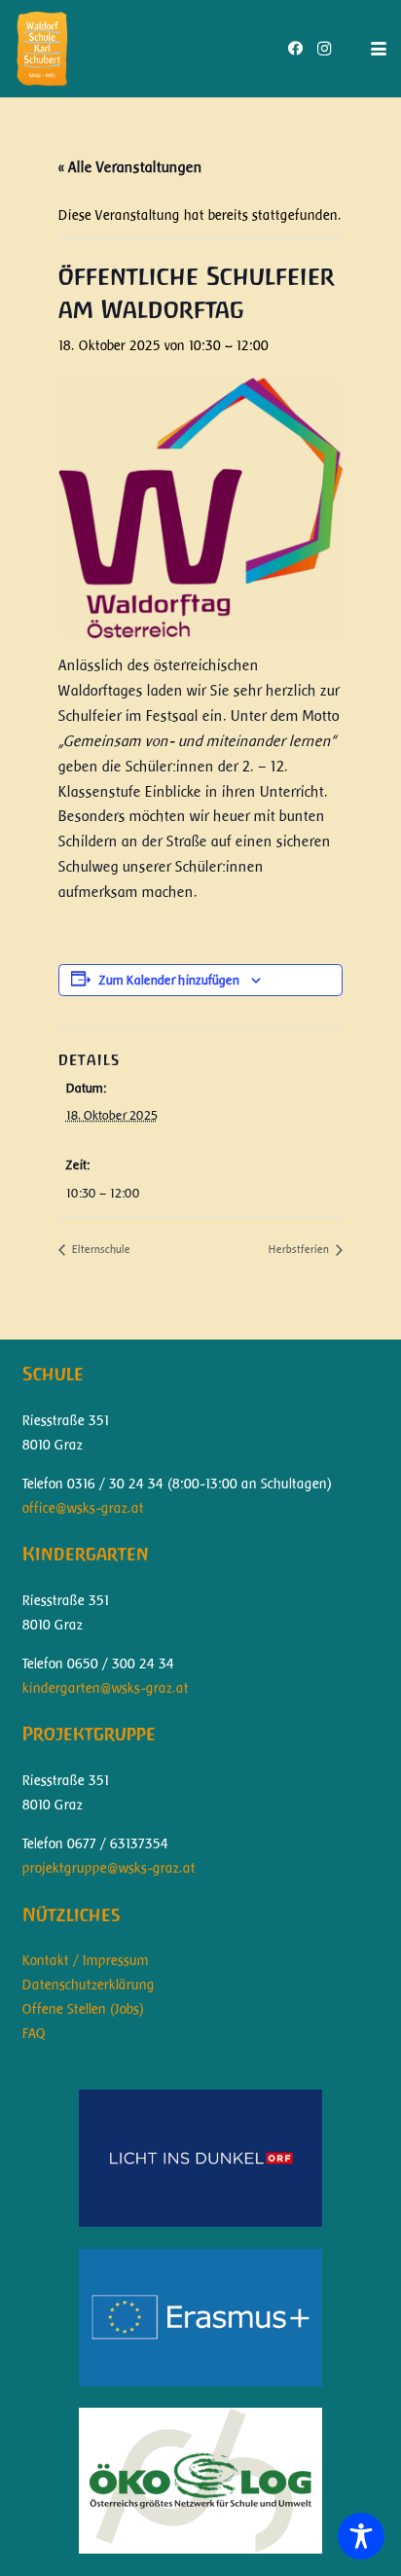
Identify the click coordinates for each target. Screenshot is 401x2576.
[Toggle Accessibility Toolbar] (361, 2536)
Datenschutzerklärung (89, 1985)
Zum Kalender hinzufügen (169, 980)
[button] (379, 49)
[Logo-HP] (42, 49)
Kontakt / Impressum (86, 1960)
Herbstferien (300, 1249)
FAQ (34, 2033)
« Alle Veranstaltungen (130, 167)
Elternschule (100, 1249)
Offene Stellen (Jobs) (83, 2009)
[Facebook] (295, 49)
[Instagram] (324, 49)
